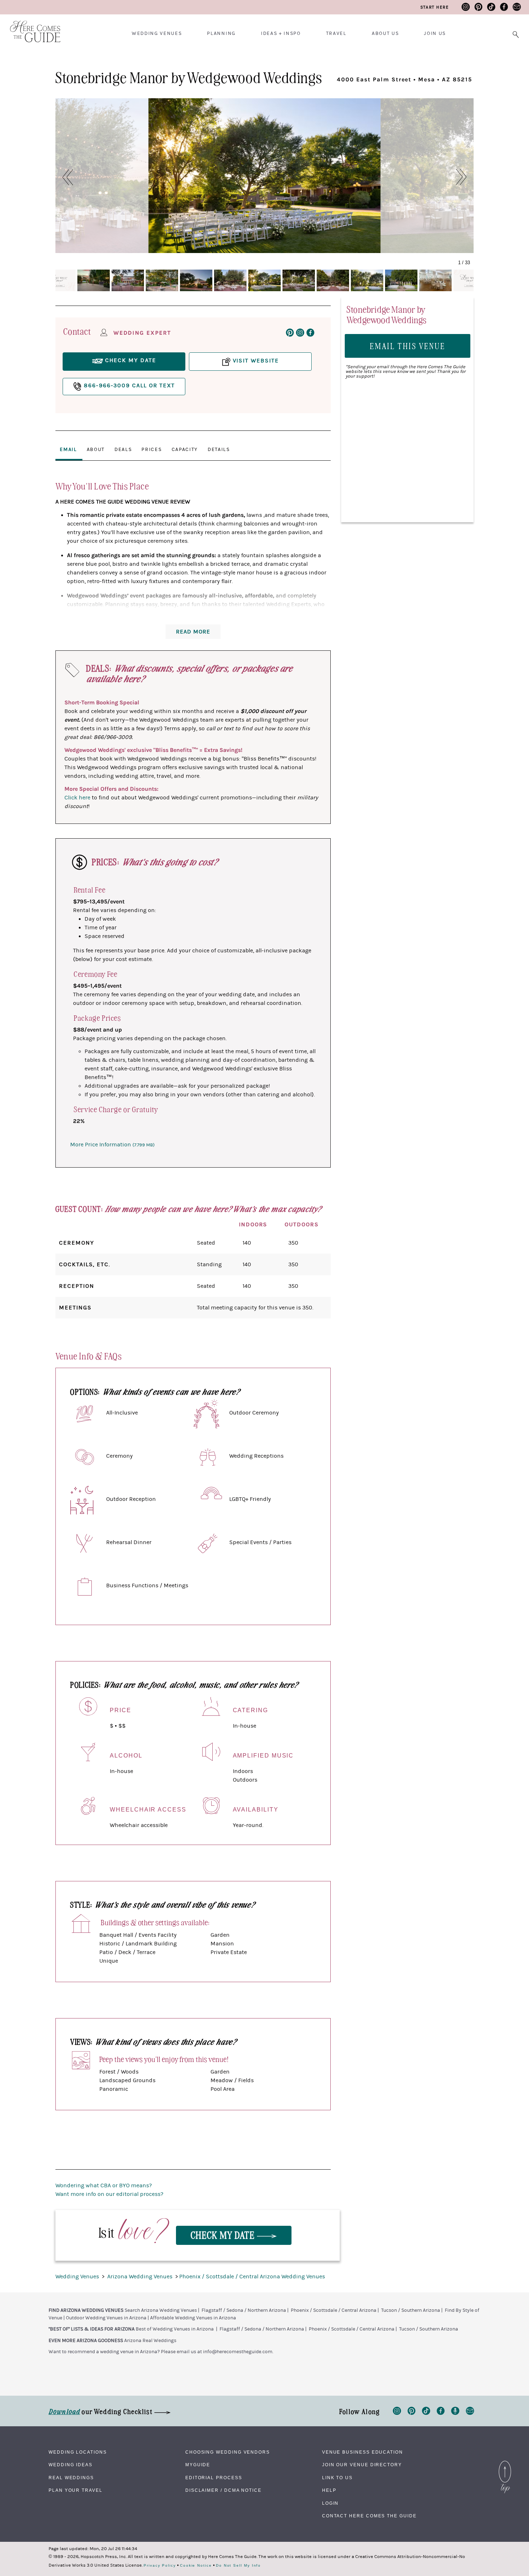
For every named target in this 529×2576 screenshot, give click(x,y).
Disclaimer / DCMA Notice (223, 2490)
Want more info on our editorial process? (109, 2194)
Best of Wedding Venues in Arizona (175, 2329)
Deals (123, 450)
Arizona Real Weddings (150, 2341)
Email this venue (408, 346)
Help (329, 2490)
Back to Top (505, 2463)
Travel (336, 33)
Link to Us (337, 2478)
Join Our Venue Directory (362, 2465)
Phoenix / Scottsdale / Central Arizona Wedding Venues (252, 2277)
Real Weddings (71, 2478)
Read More (193, 632)
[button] (64, 177)
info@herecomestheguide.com (238, 2352)
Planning (221, 33)
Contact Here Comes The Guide (369, 2516)
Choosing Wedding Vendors (228, 2452)
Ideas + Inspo (281, 33)
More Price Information (112, 1145)
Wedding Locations (78, 2452)
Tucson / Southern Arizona (411, 2310)
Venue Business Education (363, 2452)
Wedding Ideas (71, 2465)
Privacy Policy (160, 2566)
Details (219, 450)
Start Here (435, 7)
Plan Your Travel (76, 2490)
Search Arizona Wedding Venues (161, 2310)
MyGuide (198, 2465)
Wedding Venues (157, 33)
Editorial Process (214, 2478)
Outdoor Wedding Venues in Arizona (106, 2318)
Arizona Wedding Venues (141, 2277)
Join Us (435, 33)
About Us (385, 33)
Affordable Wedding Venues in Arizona (193, 2318)
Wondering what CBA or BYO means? (104, 2185)
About (96, 450)
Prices (152, 450)
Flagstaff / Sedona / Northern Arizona (244, 2310)
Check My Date (224, 2235)
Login (331, 2503)
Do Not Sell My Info (238, 2566)
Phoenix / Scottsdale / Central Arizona (334, 2310)
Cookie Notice (196, 2566)
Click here (77, 798)
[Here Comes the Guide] (31, 27)
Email (68, 450)
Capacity (185, 450)
